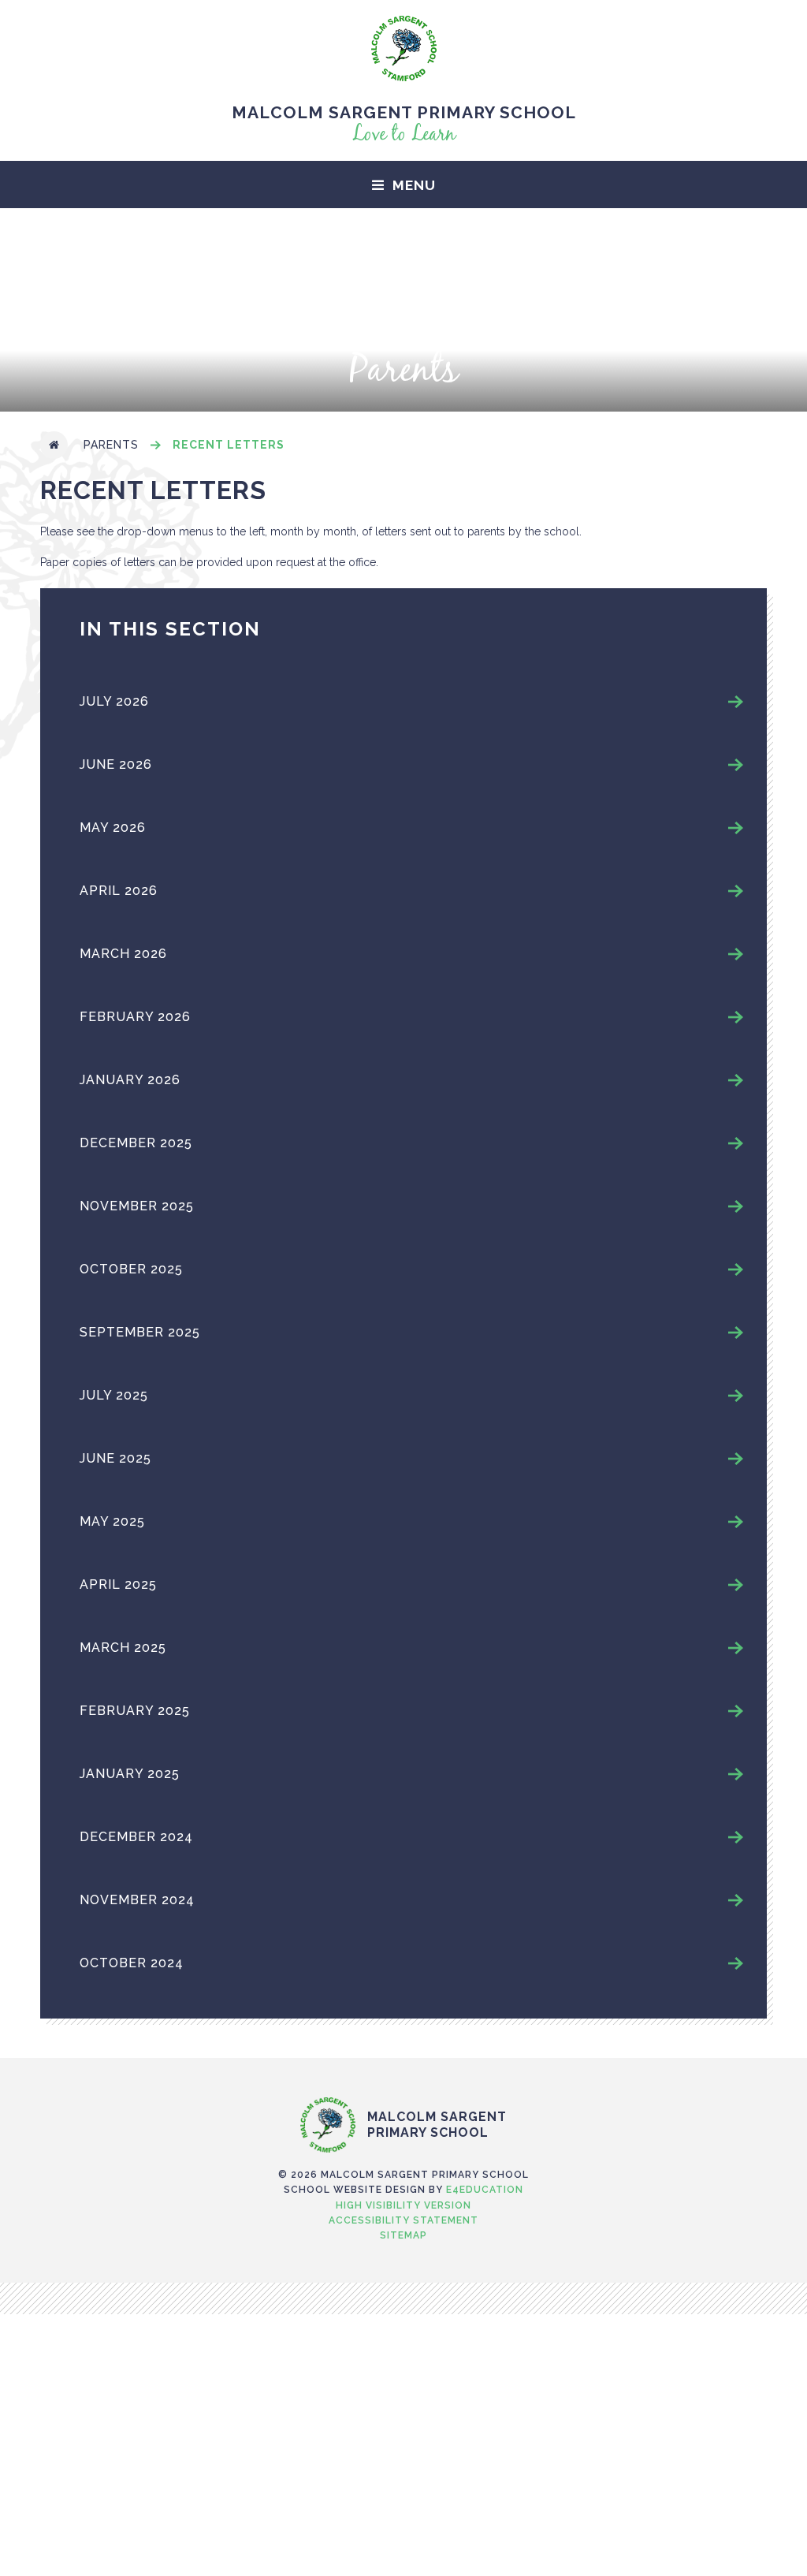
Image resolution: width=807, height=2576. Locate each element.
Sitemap (403, 2235)
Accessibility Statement (403, 2220)
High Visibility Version (403, 2205)
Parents (111, 445)
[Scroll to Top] (403, 2064)
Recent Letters (229, 445)
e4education (485, 2190)
